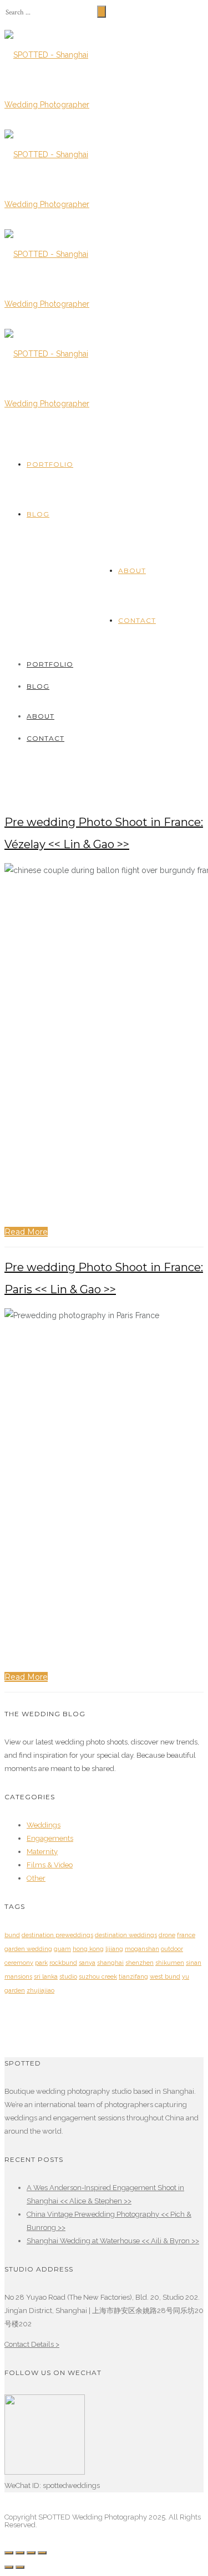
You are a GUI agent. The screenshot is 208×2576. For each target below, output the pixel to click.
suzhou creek (98, 1977)
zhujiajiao (40, 1991)
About (132, 571)
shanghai (110, 1963)
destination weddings (126, 1935)
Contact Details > (32, 2344)
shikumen (170, 1963)
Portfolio (50, 464)
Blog (38, 514)
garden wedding (28, 1949)
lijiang (114, 1949)
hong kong (88, 1949)
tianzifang (133, 1977)
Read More (26, 1232)
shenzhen (139, 1963)
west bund (165, 1977)
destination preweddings (57, 1935)
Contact (137, 620)
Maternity (42, 1852)
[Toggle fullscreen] (31, 2553)
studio (68, 1977)
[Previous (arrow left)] (9, 2567)
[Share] (20, 2553)
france (186, 1935)
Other (36, 1878)
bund (12, 1935)
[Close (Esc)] (9, 2553)
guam (62, 1949)
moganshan (142, 1949)
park (41, 1963)
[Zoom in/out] (42, 2553)
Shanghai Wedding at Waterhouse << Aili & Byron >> (113, 2241)
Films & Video (50, 1865)
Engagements (50, 1838)
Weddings (44, 1825)
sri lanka (46, 1977)
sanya (87, 1963)
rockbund (63, 1963)
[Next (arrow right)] (20, 2567)
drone (167, 1935)
